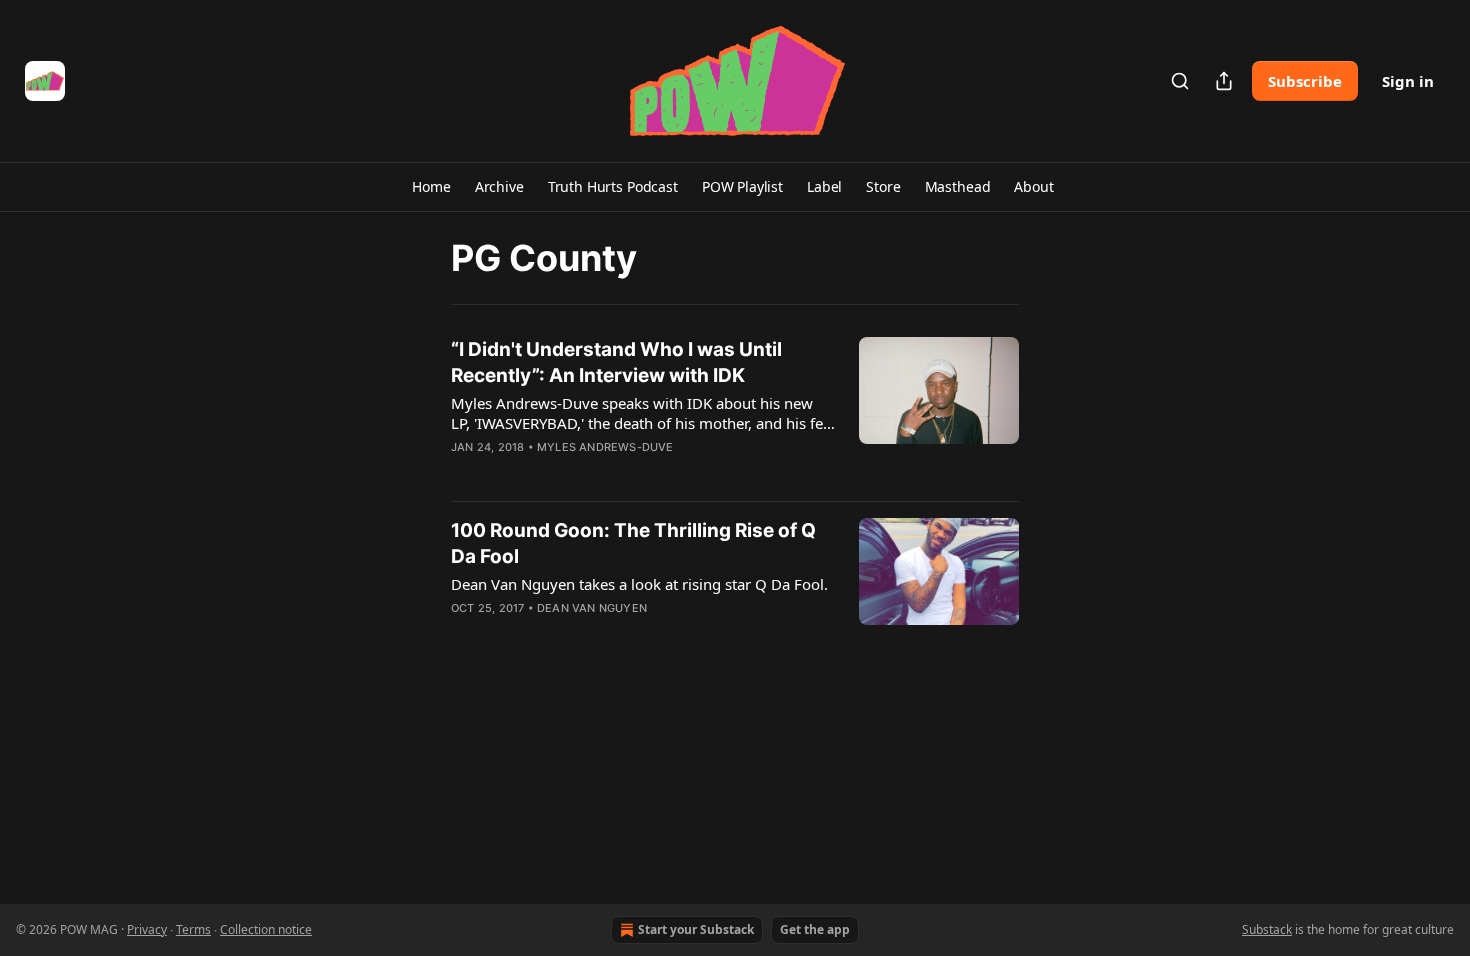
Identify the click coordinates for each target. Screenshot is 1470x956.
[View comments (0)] (583, 473)
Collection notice (266, 929)
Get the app (815, 929)
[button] (431, 187)
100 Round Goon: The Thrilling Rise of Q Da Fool (633, 543)
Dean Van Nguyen (592, 608)
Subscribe (1305, 81)
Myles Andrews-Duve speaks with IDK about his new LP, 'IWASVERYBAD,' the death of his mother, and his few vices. (643, 413)
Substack (1267, 929)
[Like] (464, 473)
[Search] (1180, 81)
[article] (735, 411)
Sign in (1408, 81)
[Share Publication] (1224, 81)
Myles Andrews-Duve (605, 447)
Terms (193, 929)
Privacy (147, 929)
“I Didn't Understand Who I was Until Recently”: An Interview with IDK (616, 362)
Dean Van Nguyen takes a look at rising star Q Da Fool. (639, 584)
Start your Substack (696, 929)
